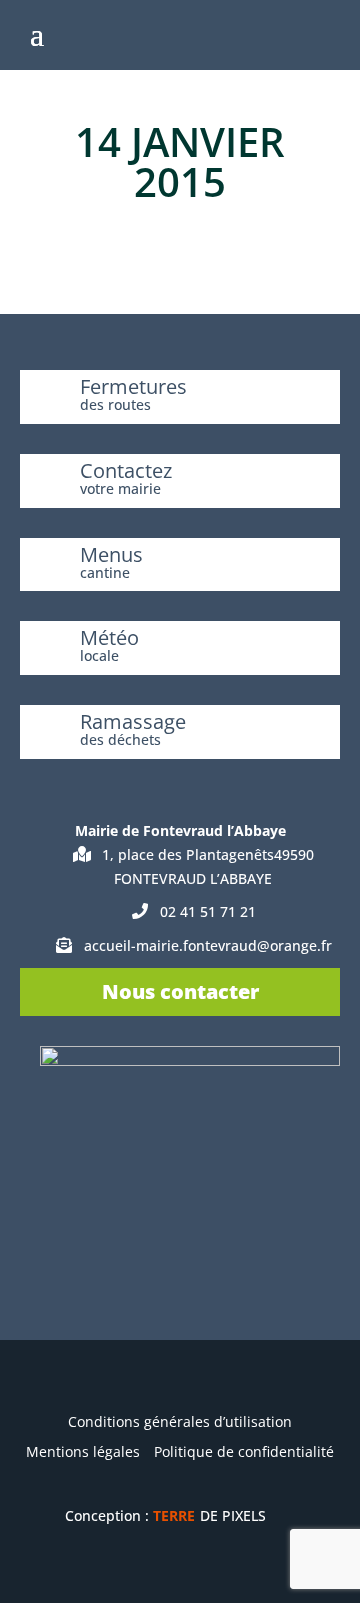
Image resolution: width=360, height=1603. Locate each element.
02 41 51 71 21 (208, 911)
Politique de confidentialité (244, 1451)
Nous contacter (180, 991)
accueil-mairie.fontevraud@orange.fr (208, 945)
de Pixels (209, 1515)
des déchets (120, 739)
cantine (105, 572)
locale (99, 655)
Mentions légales (83, 1451)
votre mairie (120, 488)
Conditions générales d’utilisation (180, 1421)
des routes (115, 404)
